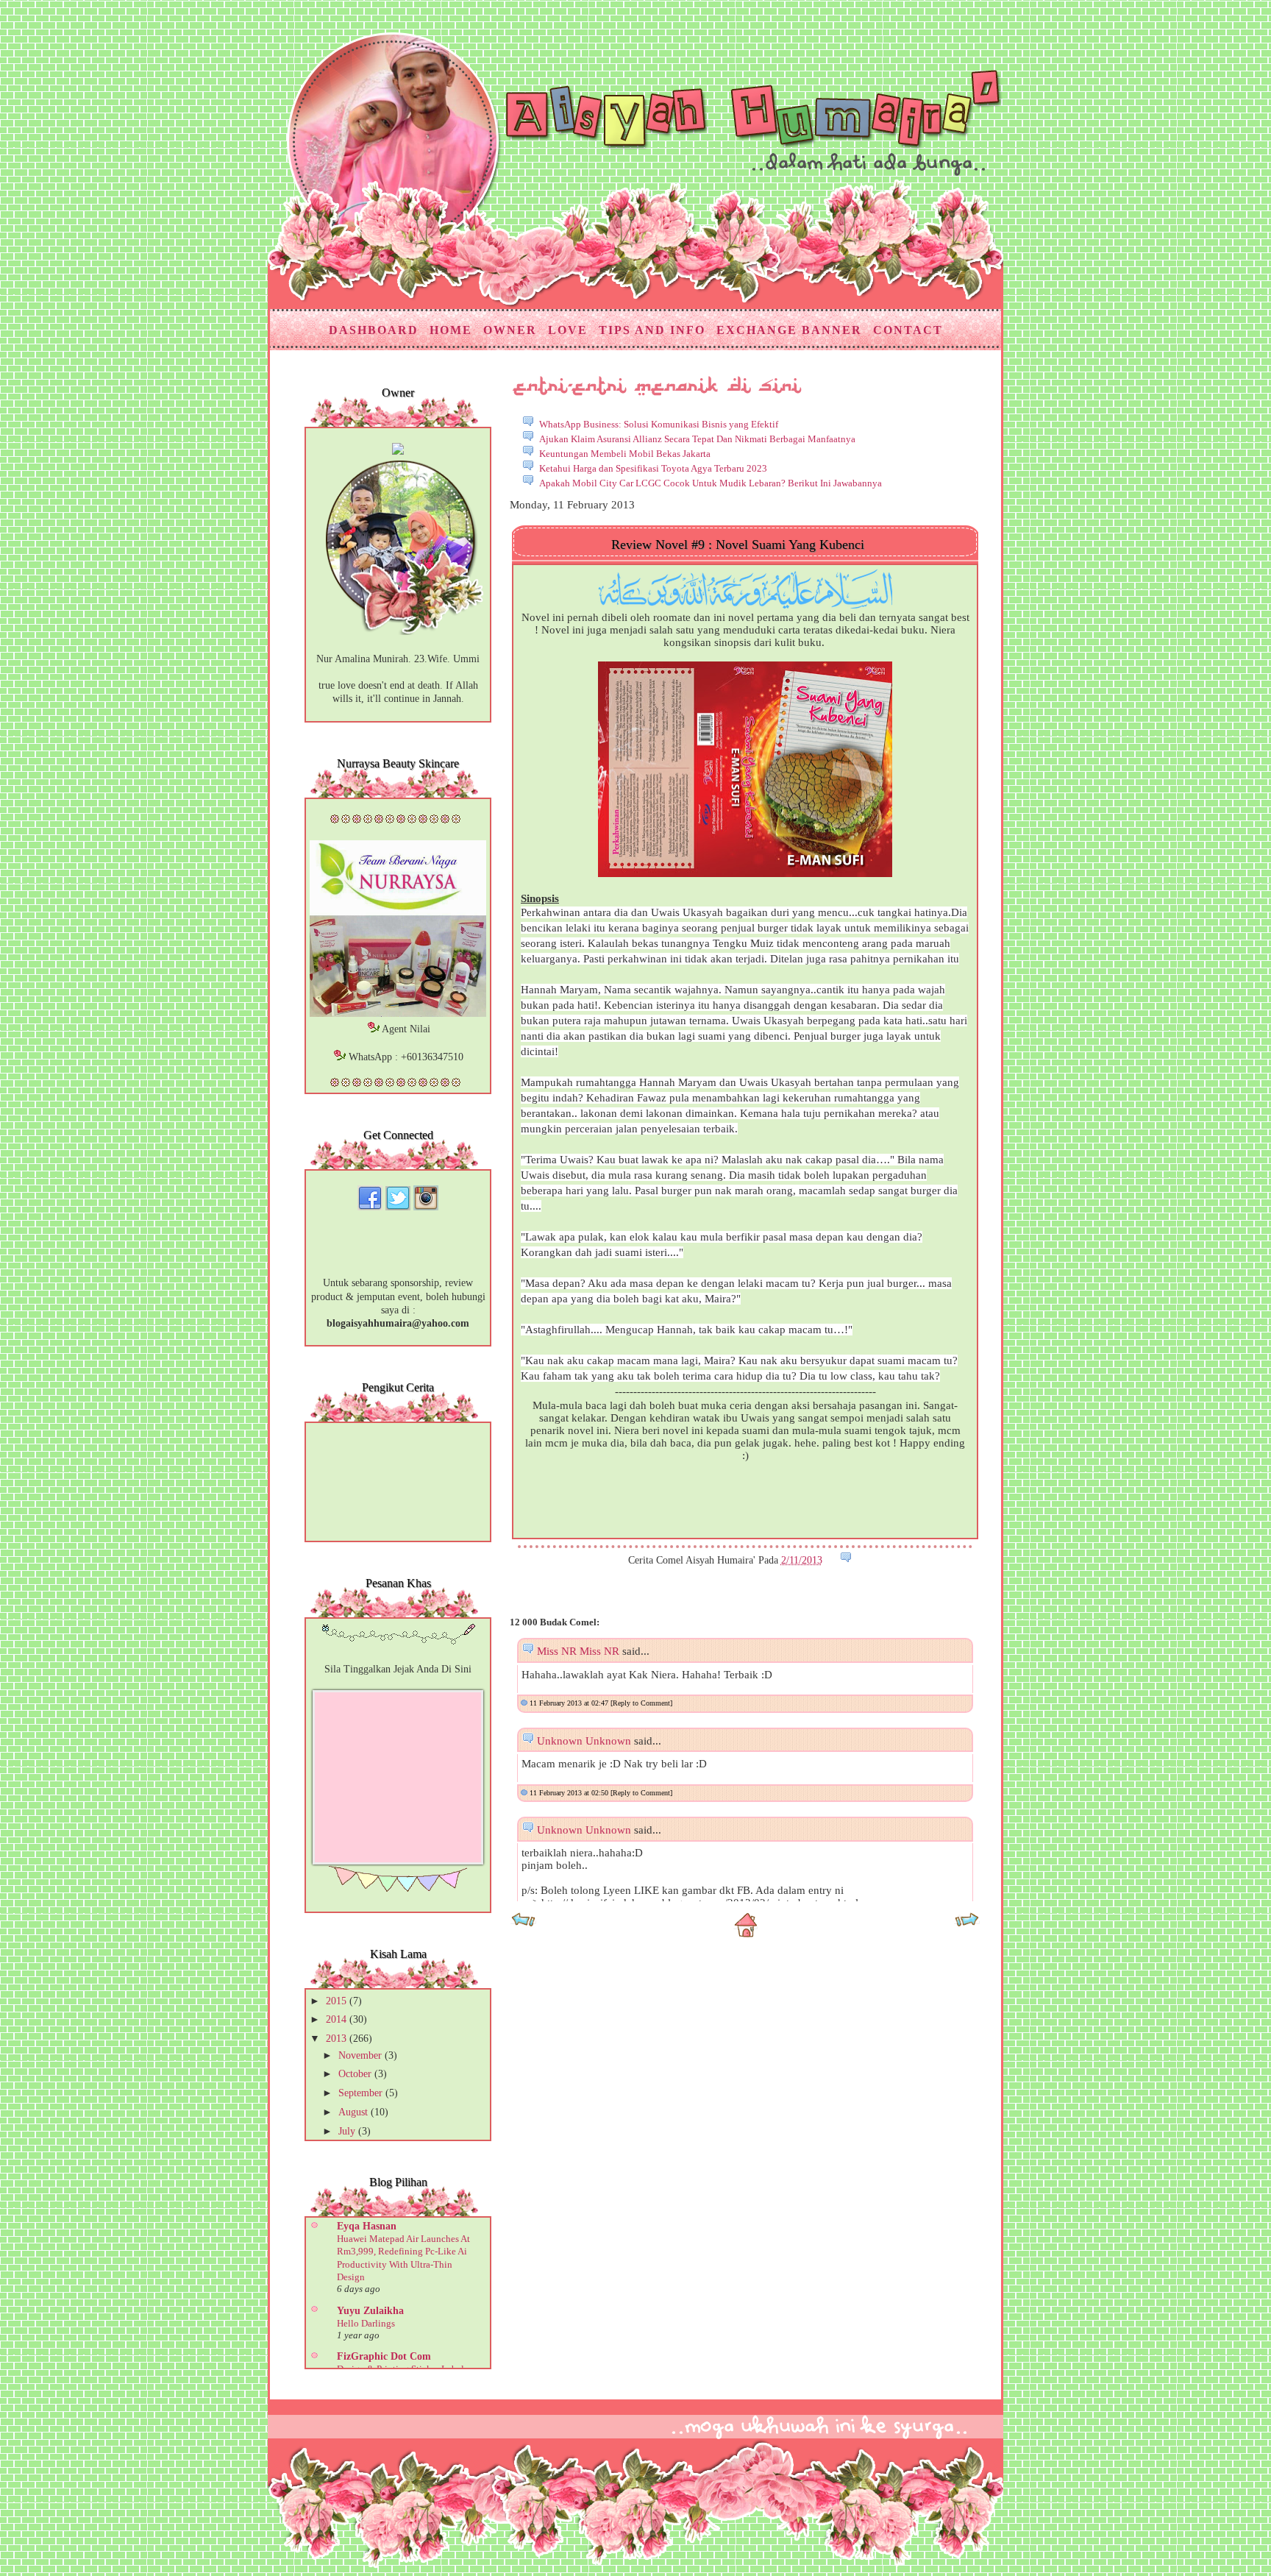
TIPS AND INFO (652, 330)
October (356, 2074)
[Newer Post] (523, 1924)
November (362, 2055)
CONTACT (908, 330)
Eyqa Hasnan (367, 2226)
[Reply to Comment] (641, 1703)
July (348, 2131)
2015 (338, 2001)
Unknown (560, 1741)
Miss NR (557, 1651)
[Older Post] (967, 1924)
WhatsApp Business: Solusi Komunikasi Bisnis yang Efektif (659, 424)
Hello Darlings (366, 2323)
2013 (338, 2039)
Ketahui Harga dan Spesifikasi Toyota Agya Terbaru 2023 (653, 468)
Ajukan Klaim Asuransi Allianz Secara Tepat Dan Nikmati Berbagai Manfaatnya (697, 439)
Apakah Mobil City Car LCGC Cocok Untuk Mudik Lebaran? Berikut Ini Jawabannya (711, 483)
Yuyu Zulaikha (370, 2311)
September (362, 2093)
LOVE (568, 330)
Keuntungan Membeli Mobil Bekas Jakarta (625, 454)
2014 (338, 2019)
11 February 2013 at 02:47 (570, 1703)
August (355, 2112)
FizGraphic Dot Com (384, 2356)
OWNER (510, 330)
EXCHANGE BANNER (789, 330)
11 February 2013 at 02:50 (570, 1793)
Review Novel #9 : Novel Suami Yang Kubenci (738, 544)
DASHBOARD (374, 330)
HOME (451, 330)
